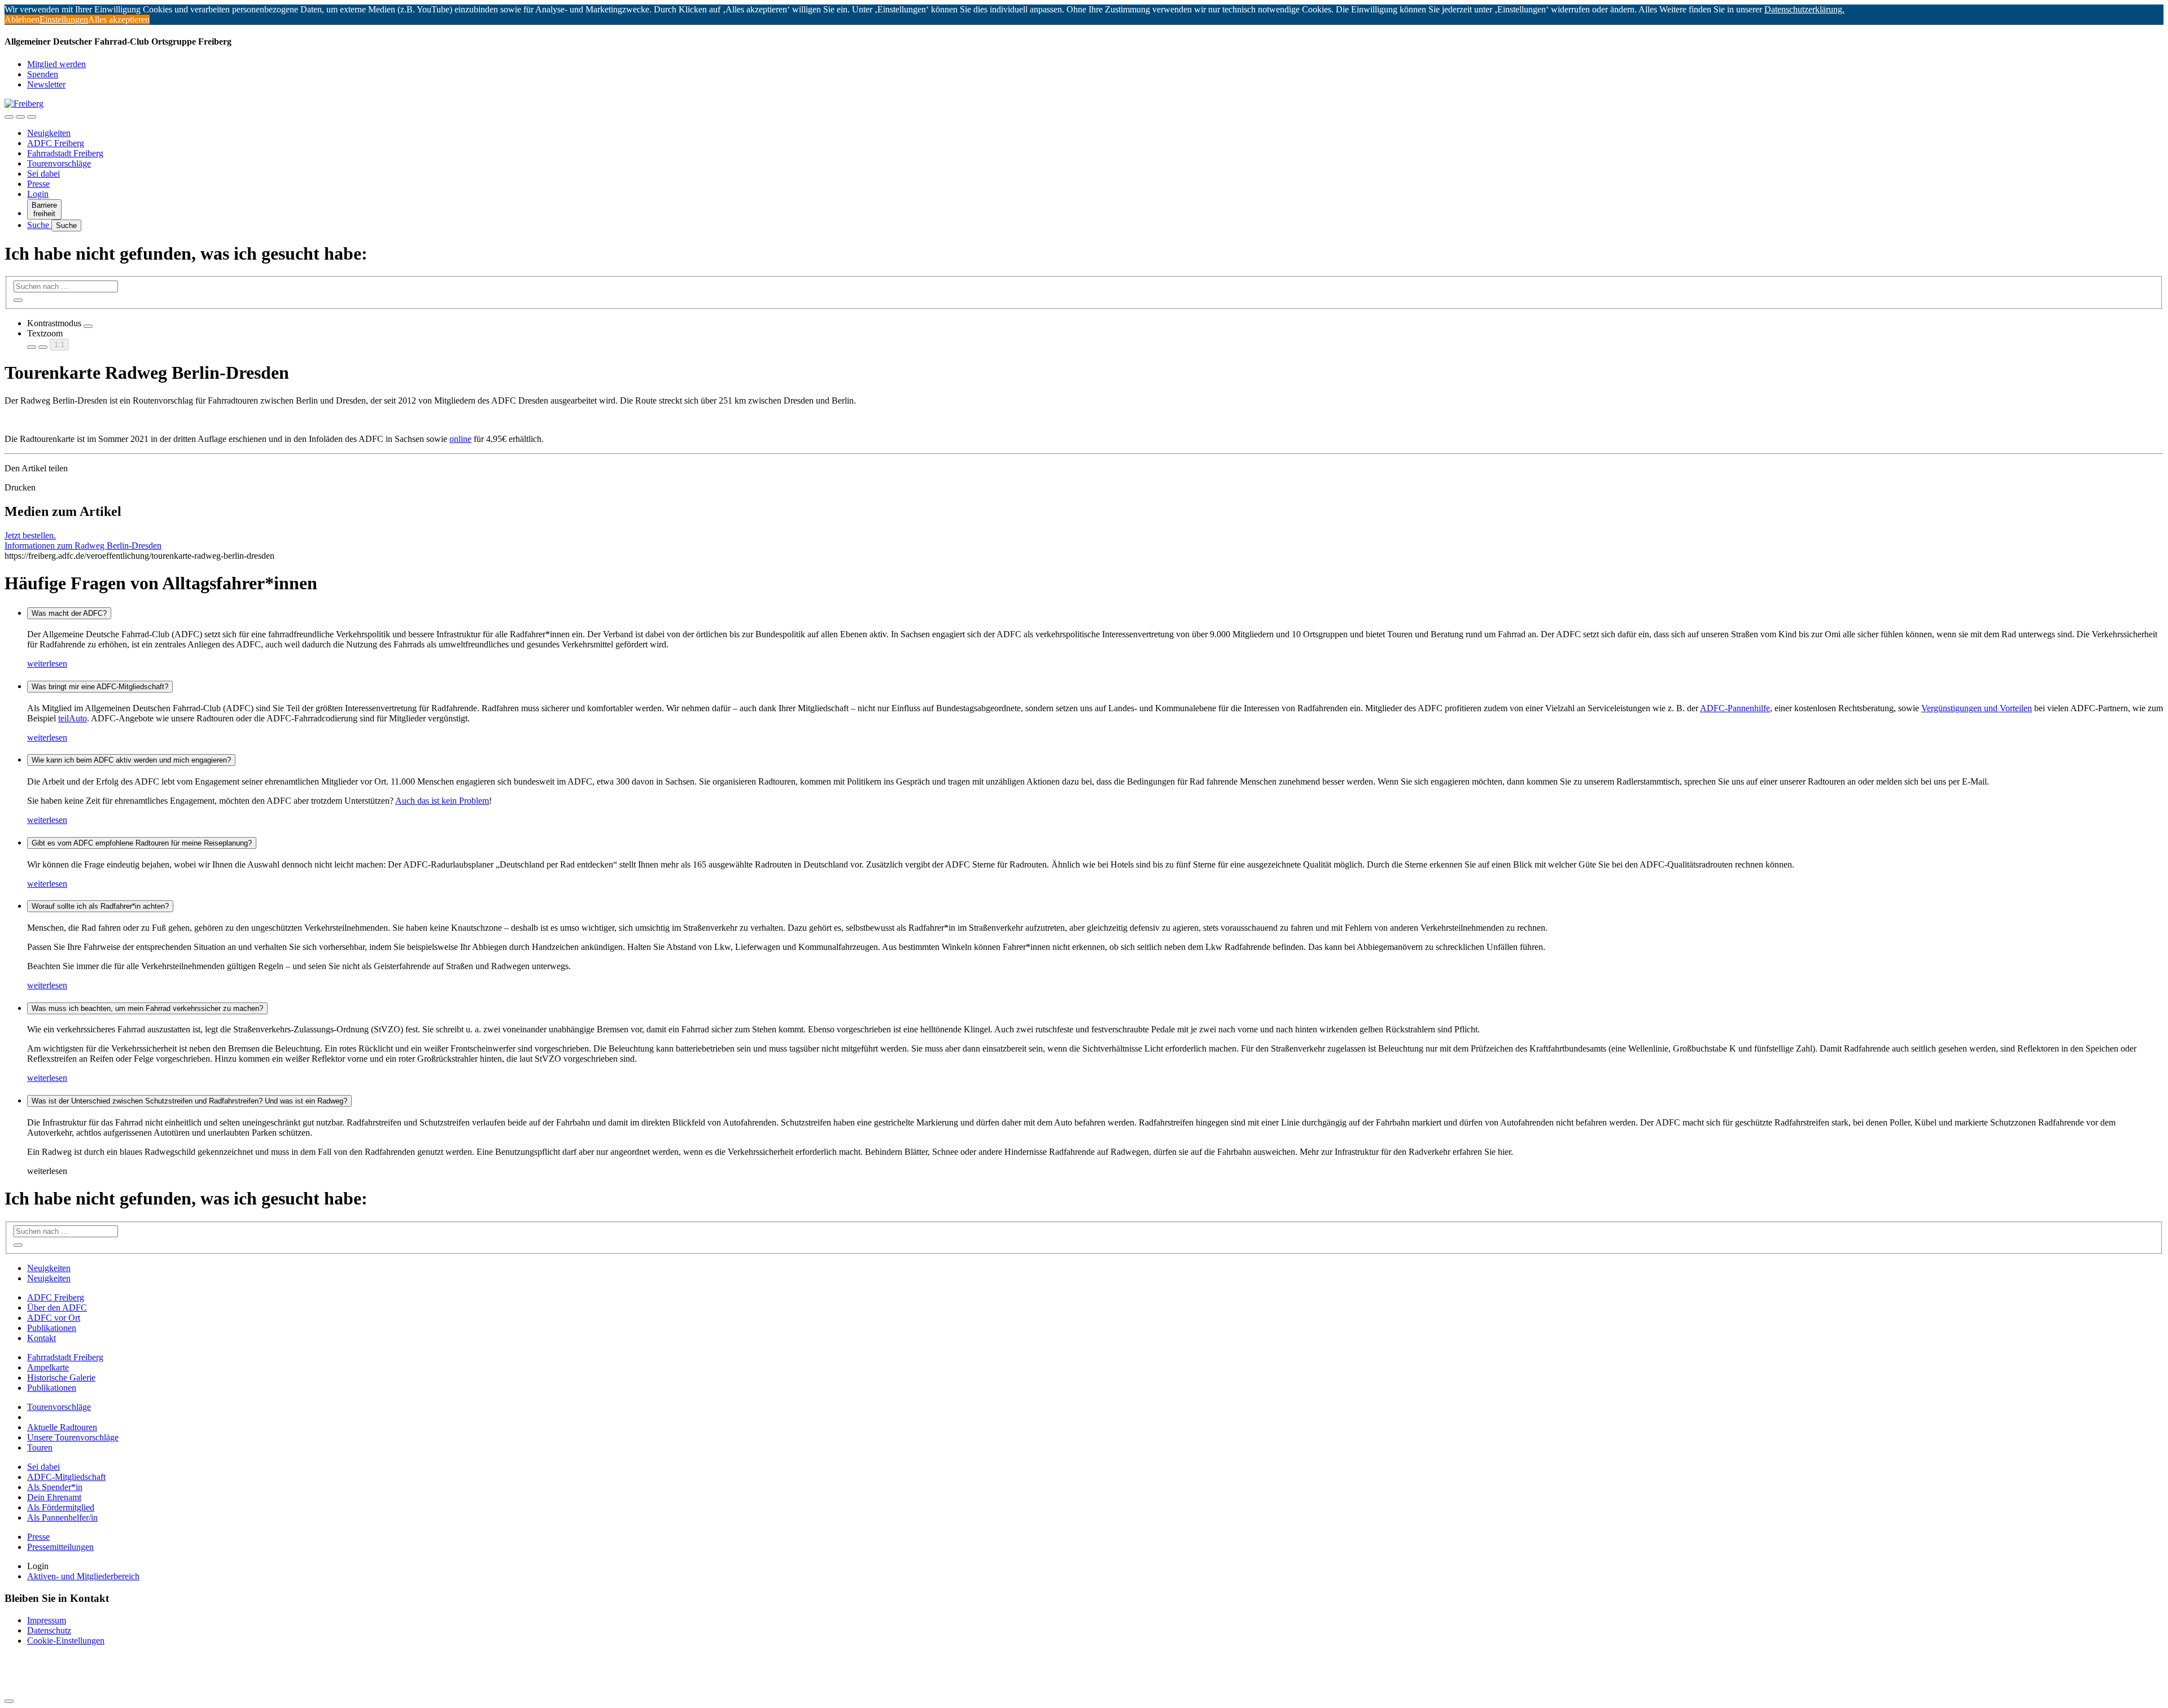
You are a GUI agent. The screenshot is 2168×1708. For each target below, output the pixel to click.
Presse (38, 184)
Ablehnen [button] (22, 19)
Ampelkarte (48, 1367)
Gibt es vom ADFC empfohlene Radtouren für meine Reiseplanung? (142, 843)
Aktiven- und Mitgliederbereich (83, 1576)
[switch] (88, 326)
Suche (39, 225)
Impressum (47, 1620)
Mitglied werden (56, 64)
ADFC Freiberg (56, 143)
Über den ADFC (57, 1308)
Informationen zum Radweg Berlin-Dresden (83, 546)
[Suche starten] (18, 300)
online (460, 439)
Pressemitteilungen (60, 1547)
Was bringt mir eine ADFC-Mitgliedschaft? (100, 687)
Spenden (43, 74)
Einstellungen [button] (64, 19)
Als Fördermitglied (61, 1507)
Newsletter (46, 84)
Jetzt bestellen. (30, 535)
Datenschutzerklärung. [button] (1804, 9)
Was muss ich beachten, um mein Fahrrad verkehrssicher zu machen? (147, 1008)
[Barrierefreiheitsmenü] (9, 117)
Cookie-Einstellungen (66, 1641)
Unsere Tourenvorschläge (73, 1437)
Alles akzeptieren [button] (119, 19)
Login (38, 194)
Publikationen (52, 1328)
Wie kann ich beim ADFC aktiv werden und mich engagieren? (131, 760)
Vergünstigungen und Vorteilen (1977, 708)
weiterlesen (47, 664)
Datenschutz (49, 1630)
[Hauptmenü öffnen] (32, 117)
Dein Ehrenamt (54, 1497)
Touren (40, 1448)
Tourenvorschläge (59, 163)
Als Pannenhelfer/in (62, 1518)
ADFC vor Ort (54, 1318)
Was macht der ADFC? (69, 613)
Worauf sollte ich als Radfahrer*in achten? (100, 906)
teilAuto (73, 718)
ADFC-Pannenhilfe (1735, 708)
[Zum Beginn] (9, 1701)
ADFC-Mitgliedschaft (66, 1477)
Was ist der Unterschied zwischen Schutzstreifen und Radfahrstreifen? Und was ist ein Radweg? (189, 1101)
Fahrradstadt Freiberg (65, 153)
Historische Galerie (61, 1378)
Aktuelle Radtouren (62, 1427)
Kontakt (41, 1338)
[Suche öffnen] (20, 117)
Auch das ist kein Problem (442, 801)
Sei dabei (43, 174)
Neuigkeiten (49, 133)
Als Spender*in (55, 1487)
